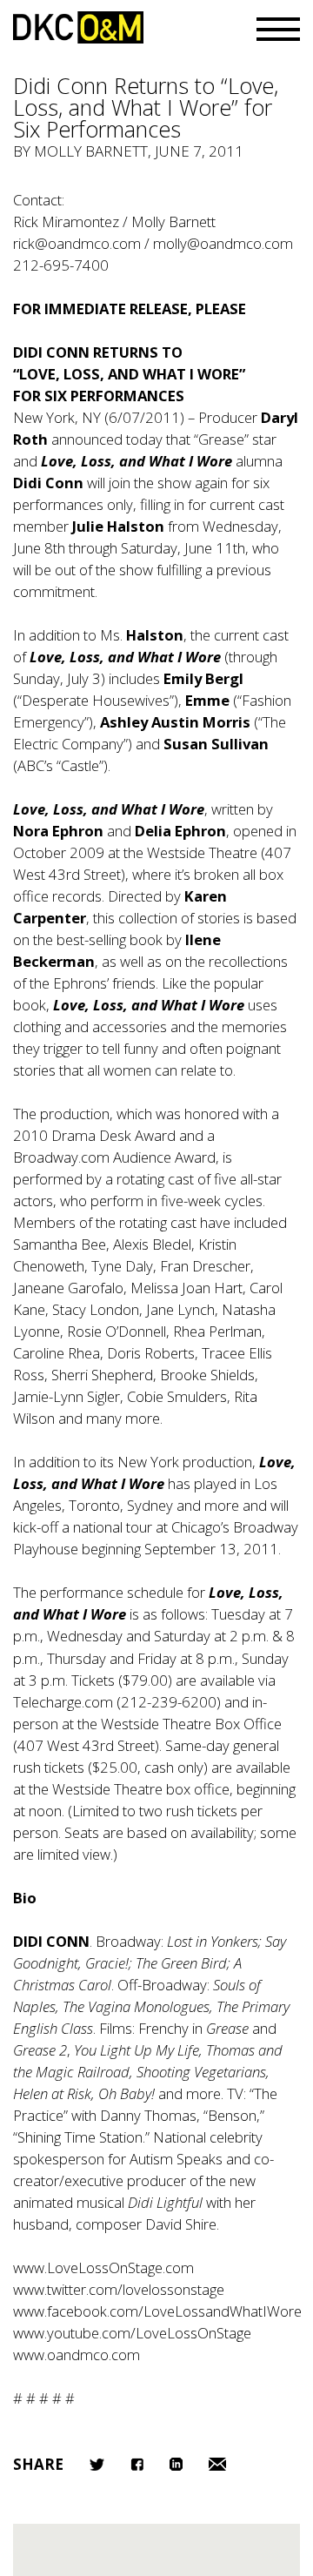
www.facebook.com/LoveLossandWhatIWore (157, 2311)
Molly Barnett (91, 151)
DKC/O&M (78, 27)
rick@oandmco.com (77, 243)
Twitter (97, 2465)
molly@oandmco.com (223, 243)
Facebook (137, 2464)
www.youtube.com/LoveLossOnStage (132, 2333)
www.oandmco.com (77, 2355)
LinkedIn (176, 2464)
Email (217, 2464)
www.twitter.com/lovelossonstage (119, 2289)
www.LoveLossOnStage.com (103, 2267)
